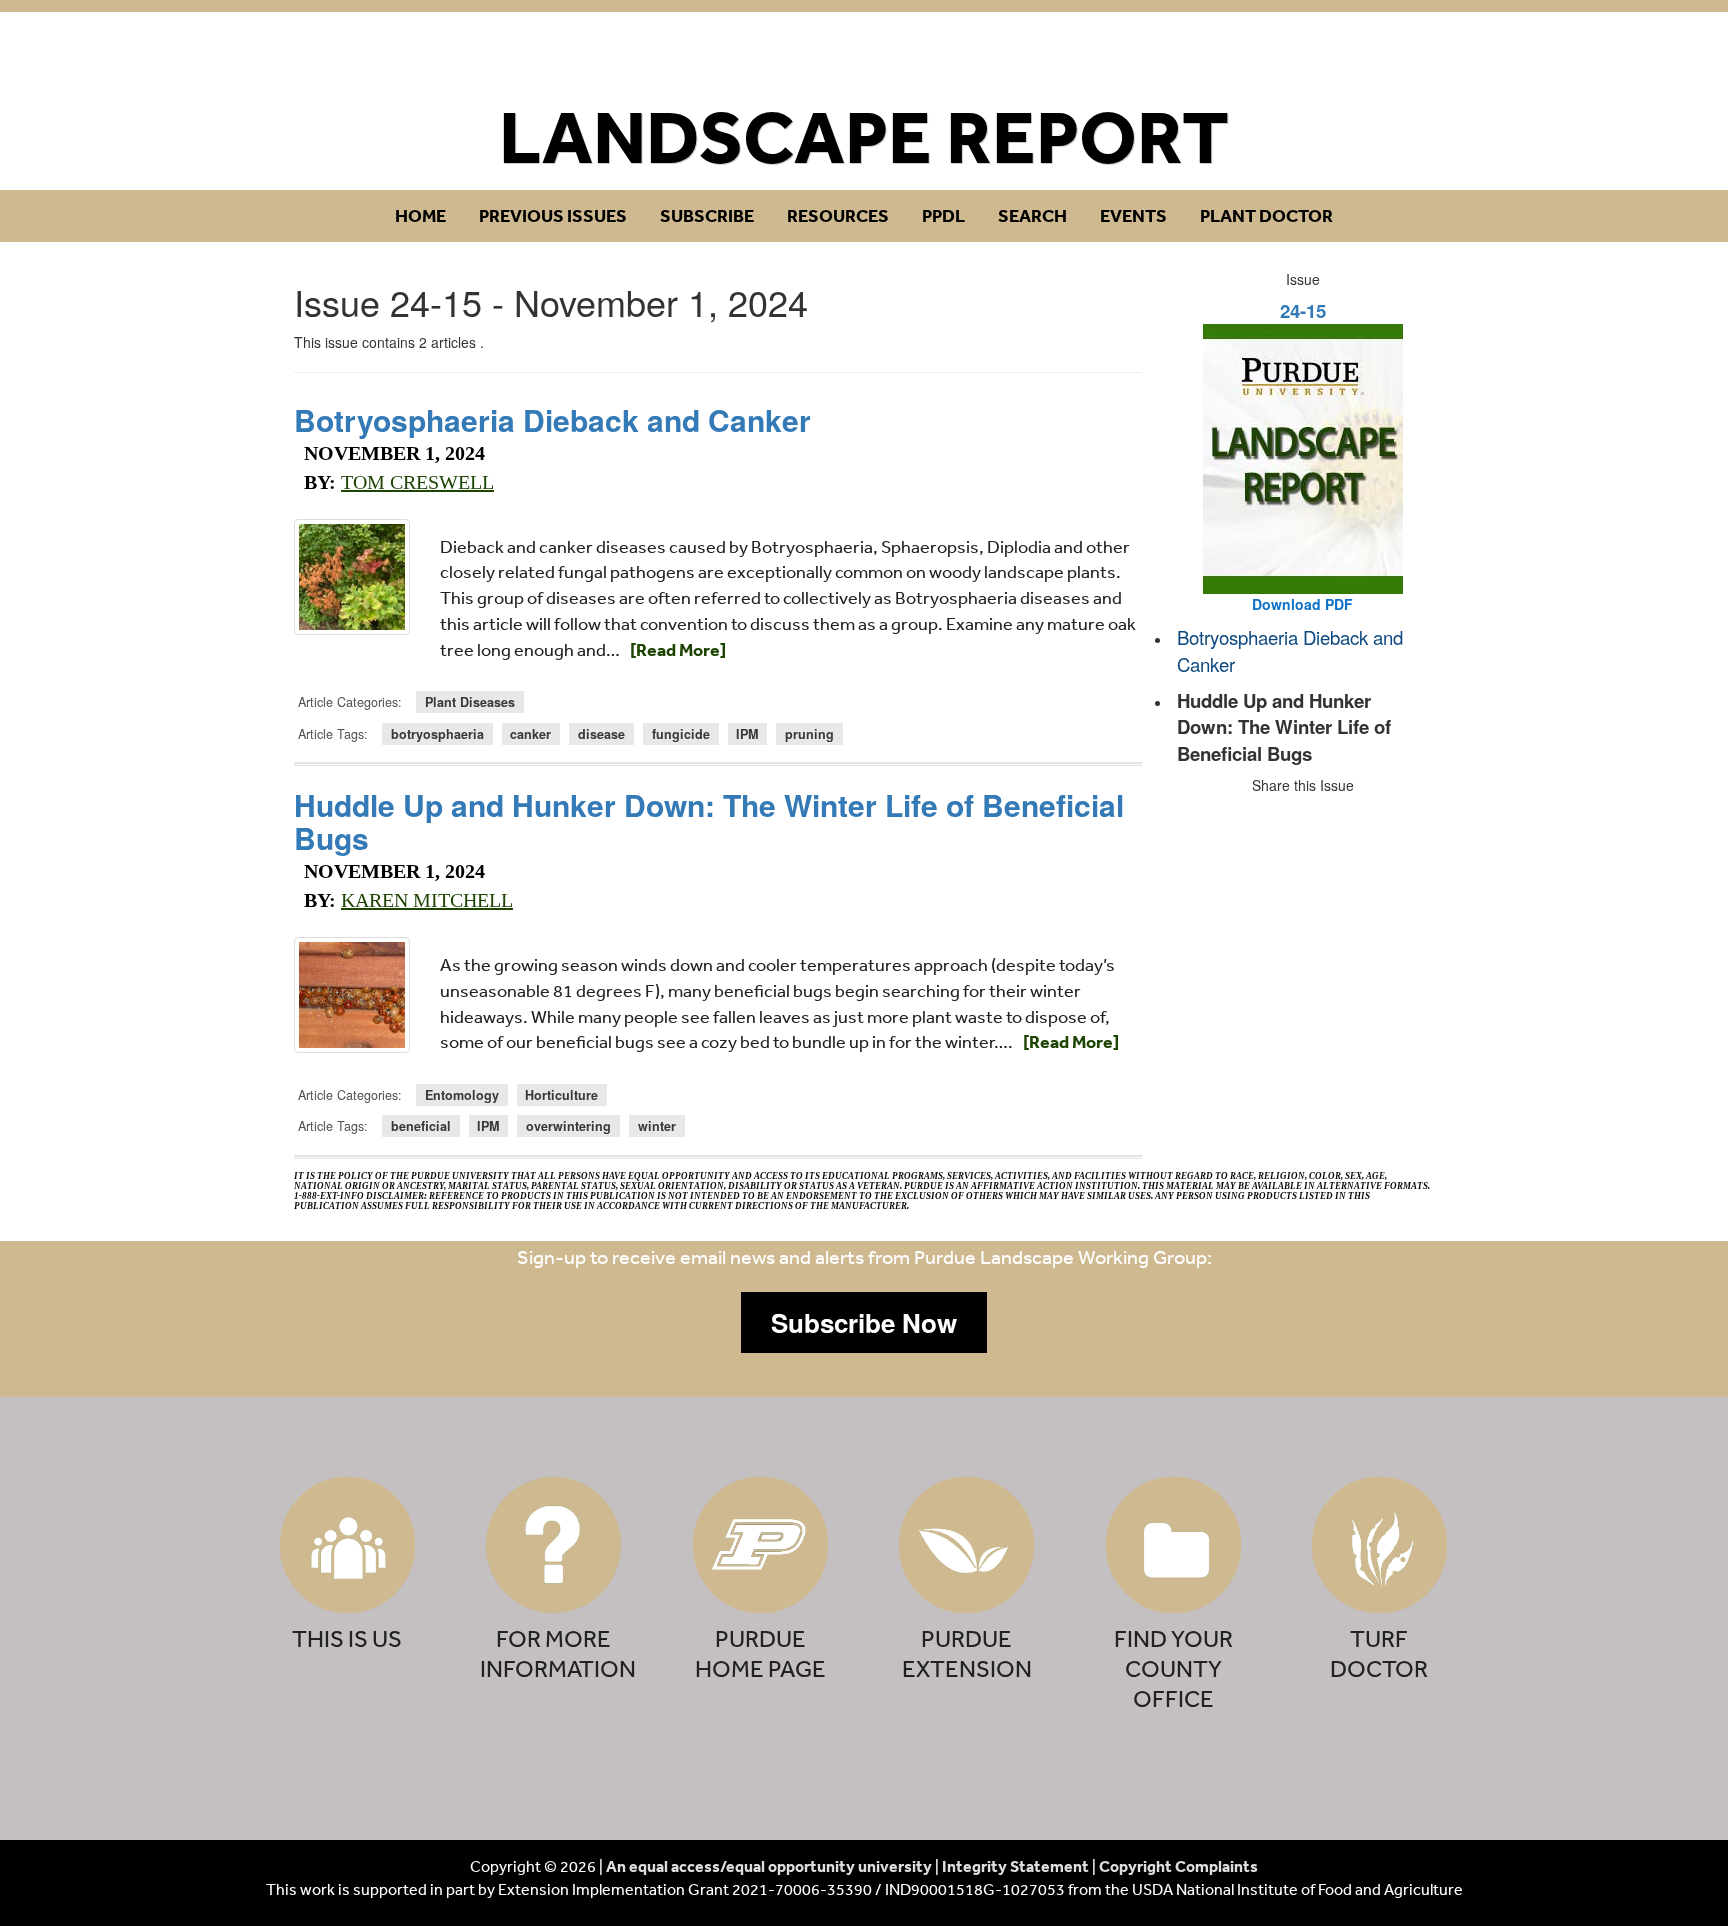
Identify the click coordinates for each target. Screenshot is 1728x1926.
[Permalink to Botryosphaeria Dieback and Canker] (352, 577)
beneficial (421, 1126)
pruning (809, 734)
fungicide (681, 734)
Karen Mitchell (427, 900)
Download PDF (1302, 604)
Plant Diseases (470, 702)
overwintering (568, 1126)
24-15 (1303, 310)
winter (657, 1126)
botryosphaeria (437, 734)
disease (601, 734)
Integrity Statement (1015, 1866)
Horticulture (561, 1095)
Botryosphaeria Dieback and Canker (552, 419)
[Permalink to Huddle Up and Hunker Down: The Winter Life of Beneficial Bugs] (352, 995)
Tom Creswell (417, 482)
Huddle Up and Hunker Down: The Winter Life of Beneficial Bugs (709, 821)
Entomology (462, 1095)
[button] (864, 1323)
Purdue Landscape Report (864, 56)
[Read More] (678, 649)
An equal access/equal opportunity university (769, 1866)
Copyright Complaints (1178, 1866)
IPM (747, 734)
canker (530, 734)
